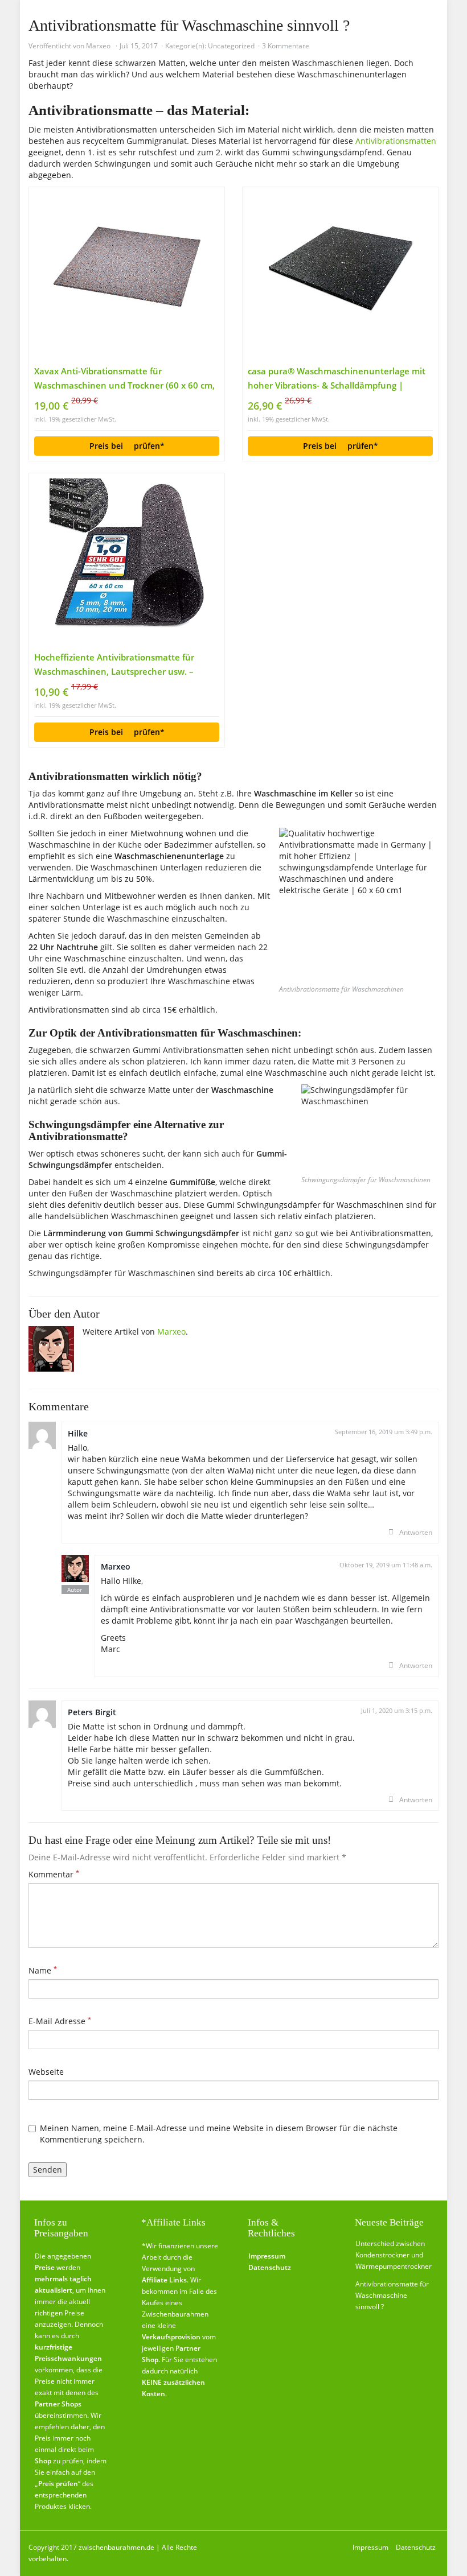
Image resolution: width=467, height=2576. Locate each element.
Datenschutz (416, 2547)
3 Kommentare (286, 46)
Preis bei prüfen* (127, 446)
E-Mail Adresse (60, 2021)
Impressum (370, 2547)
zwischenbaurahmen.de (116, 2547)
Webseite (46, 2072)
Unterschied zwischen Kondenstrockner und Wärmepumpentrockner (394, 2255)
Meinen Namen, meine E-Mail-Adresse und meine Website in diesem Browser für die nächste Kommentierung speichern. (219, 2134)
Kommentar (54, 1874)
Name (43, 1970)
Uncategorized (231, 46)
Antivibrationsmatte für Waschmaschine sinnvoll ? (392, 2295)
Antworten (416, 1532)
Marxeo (98, 46)
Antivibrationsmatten (396, 141)
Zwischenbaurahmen (175, 2314)
